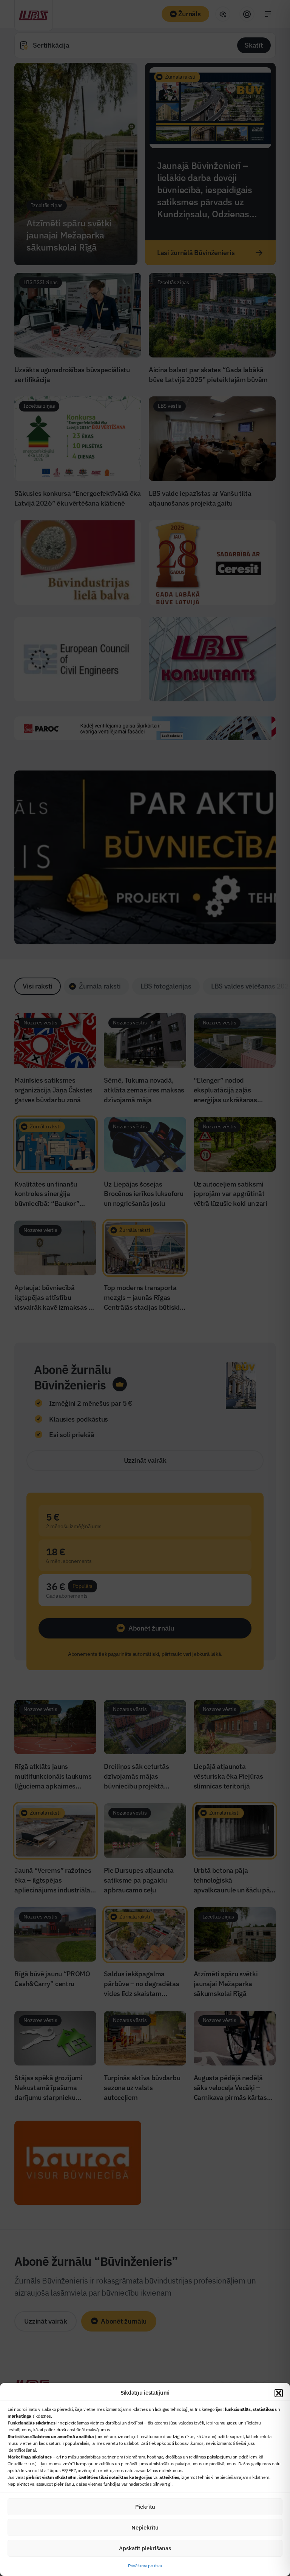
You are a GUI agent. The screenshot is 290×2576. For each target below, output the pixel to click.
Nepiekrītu (145, 2527)
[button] (279, 2393)
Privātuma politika (145, 2566)
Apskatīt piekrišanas (145, 2548)
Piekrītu (145, 2507)
